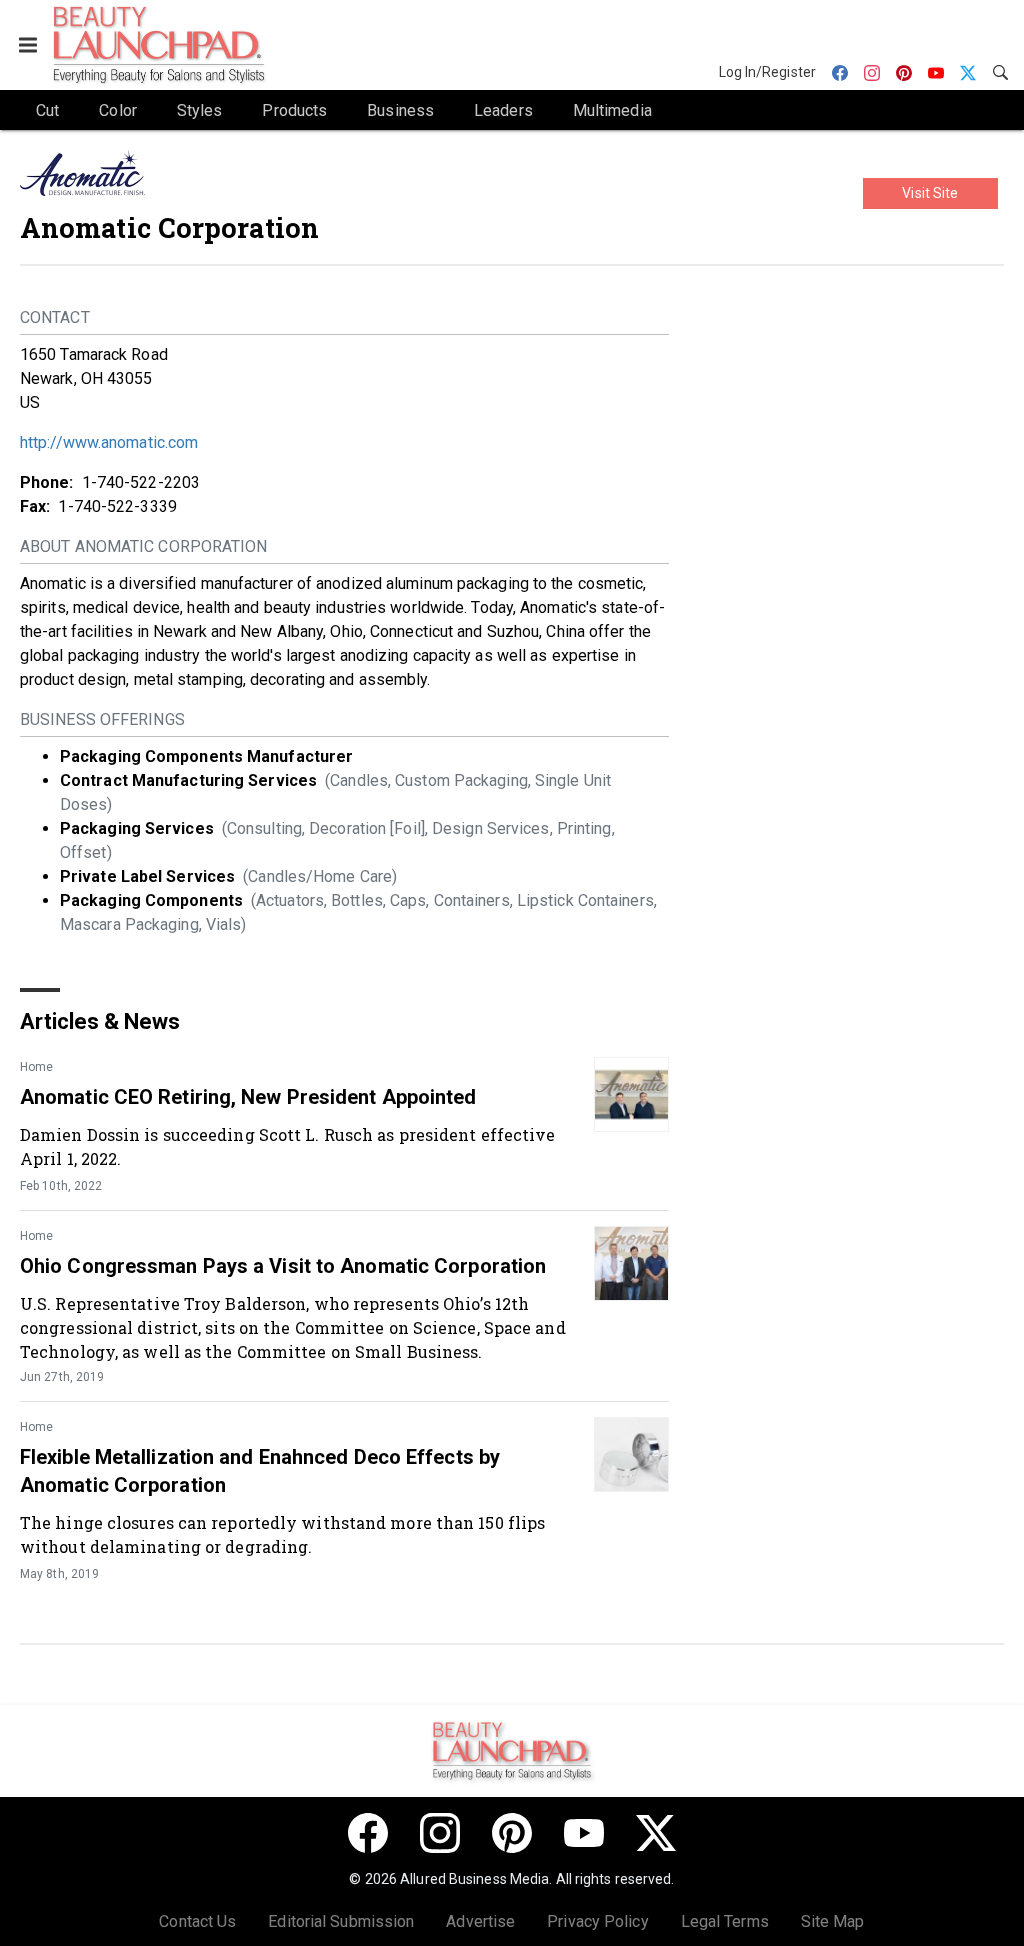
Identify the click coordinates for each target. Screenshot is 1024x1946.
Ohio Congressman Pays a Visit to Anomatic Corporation (283, 1266)
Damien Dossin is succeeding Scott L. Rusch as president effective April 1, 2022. (288, 1146)
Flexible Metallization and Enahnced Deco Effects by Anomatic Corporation (260, 1471)
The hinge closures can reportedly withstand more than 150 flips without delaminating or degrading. (282, 1534)
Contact (55, 317)
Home (36, 1067)
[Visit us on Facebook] (368, 1833)
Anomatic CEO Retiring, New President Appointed (248, 1097)
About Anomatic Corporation (144, 546)
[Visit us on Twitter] (656, 1833)
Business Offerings (102, 719)
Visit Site (930, 193)
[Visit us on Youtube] (584, 1833)
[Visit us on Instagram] (440, 1833)
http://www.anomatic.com (109, 442)
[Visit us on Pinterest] (512, 1833)
